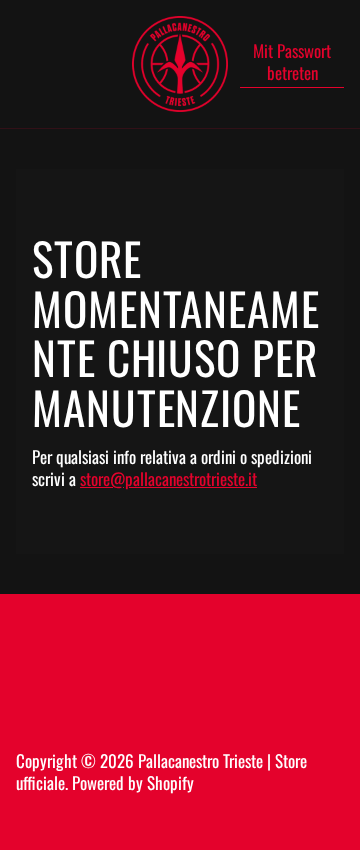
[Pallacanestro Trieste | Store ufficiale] (180, 64)
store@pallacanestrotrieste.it (168, 478)
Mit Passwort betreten (292, 62)
